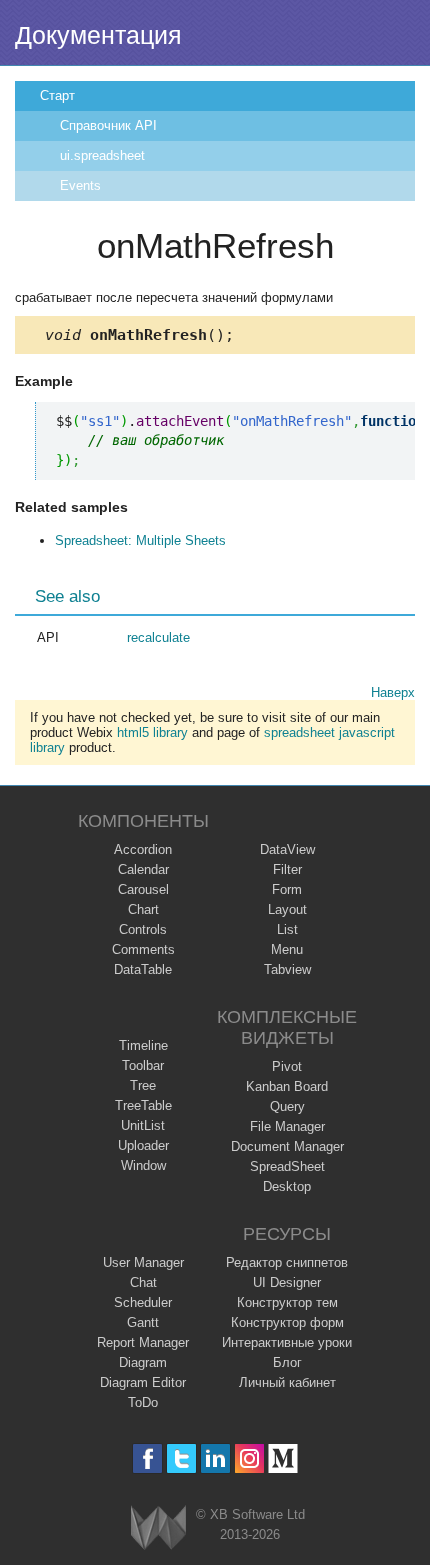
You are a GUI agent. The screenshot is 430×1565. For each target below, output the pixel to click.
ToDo (143, 1402)
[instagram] (249, 1458)
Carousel (143, 889)
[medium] (283, 1458)
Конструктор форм (287, 1322)
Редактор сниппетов (287, 1262)
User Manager (143, 1262)
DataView (287, 849)
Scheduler (143, 1302)
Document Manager (287, 1146)
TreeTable (143, 1105)
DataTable (143, 969)
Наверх (393, 692)
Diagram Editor (143, 1382)
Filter (287, 869)
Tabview (287, 969)
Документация (98, 35)
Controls (143, 929)
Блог (287, 1362)
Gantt (143, 1322)
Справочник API (108, 125)
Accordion (143, 849)
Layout (287, 909)
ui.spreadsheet (102, 155)
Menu (287, 949)
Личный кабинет (287, 1382)
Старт (57, 95)
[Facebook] (147, 1458)
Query (287, 1106)
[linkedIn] (215, 1458)
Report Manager (143, 1342)
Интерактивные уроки (287, 1342)
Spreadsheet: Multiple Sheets (140, 540)
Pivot (287, 1066)
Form (287, 889)
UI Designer (287, 1282)
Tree (143, 1085)
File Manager (287, 1126)
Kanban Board (287, 1086)
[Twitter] (181, 1458)
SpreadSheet (287, 1166)
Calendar (143, 869)
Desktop (287, 1186)
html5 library (152, 732)
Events (80, 185)
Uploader (143, 1145)
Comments (143, 949)
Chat (143, 1282)
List (287, 929)
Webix (158, 1527)
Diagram (143, 1362)
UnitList (143, 1125)
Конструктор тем (287, 1302)
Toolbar (143, 1065)
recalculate (158, 637)
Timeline (143, 1045)
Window (143, 1165)
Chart (143, 909)
